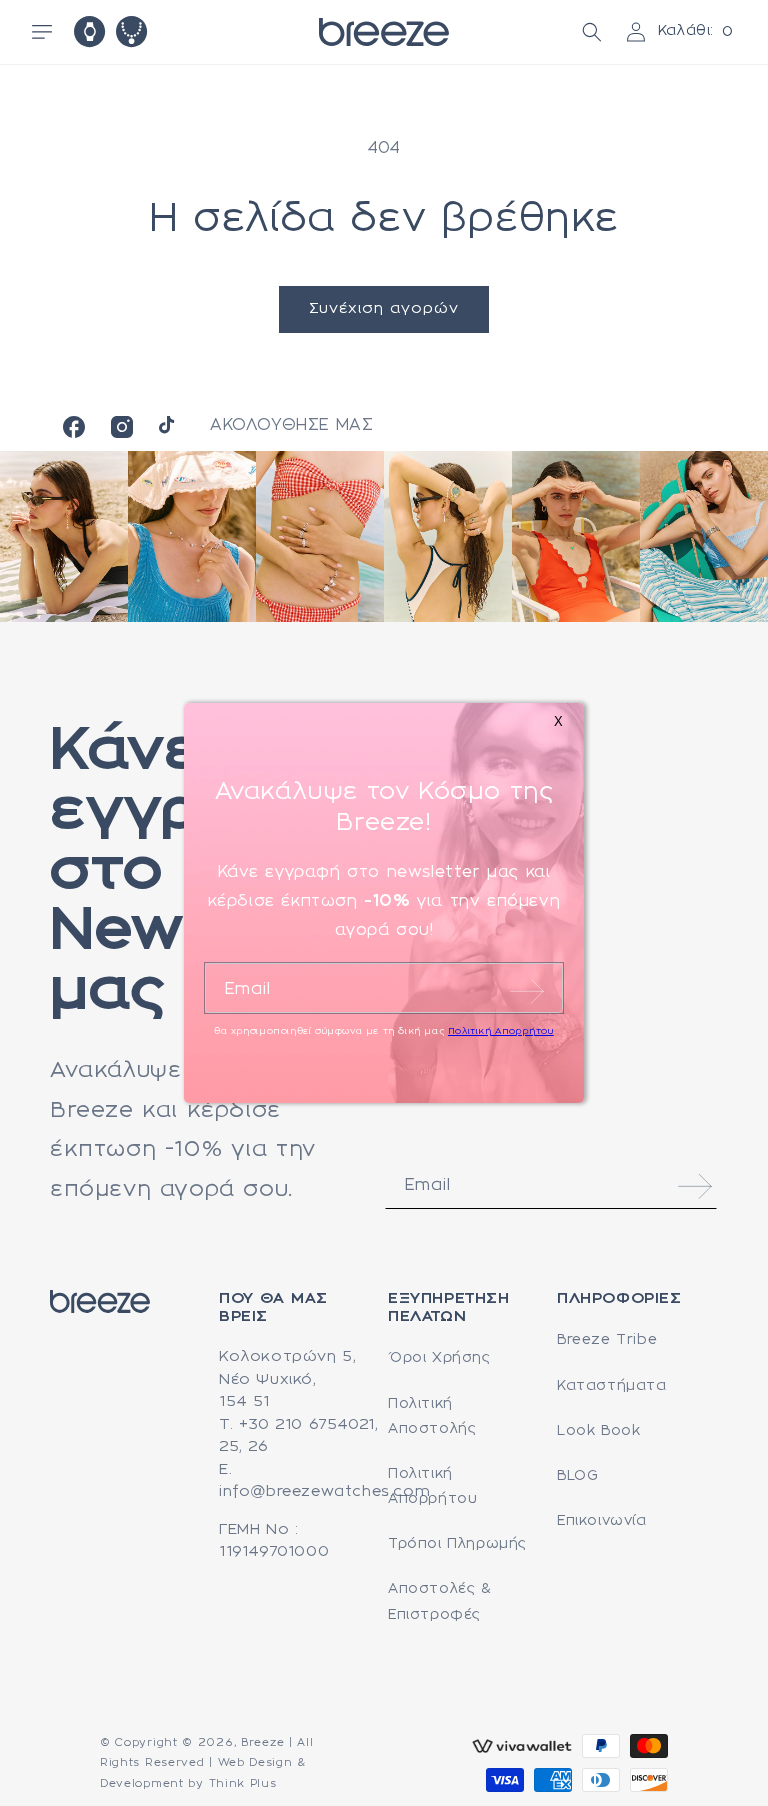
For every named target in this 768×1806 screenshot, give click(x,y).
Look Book (598, 1431)
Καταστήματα (612, 1386)
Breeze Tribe (607, 1340)
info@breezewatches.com (324, 1492)
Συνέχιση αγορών (384, 309)
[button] (42, 32)
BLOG (577, 1476)
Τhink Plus (243, 1784)
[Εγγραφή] (695, 1186)
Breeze (262, 1743)
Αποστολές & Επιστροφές (440, 1601)
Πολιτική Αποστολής (432, 1416)
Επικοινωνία (602, 1521)
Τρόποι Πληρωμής (457, 1544)
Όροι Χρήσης (439, 1358)
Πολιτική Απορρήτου (432, 1486)
